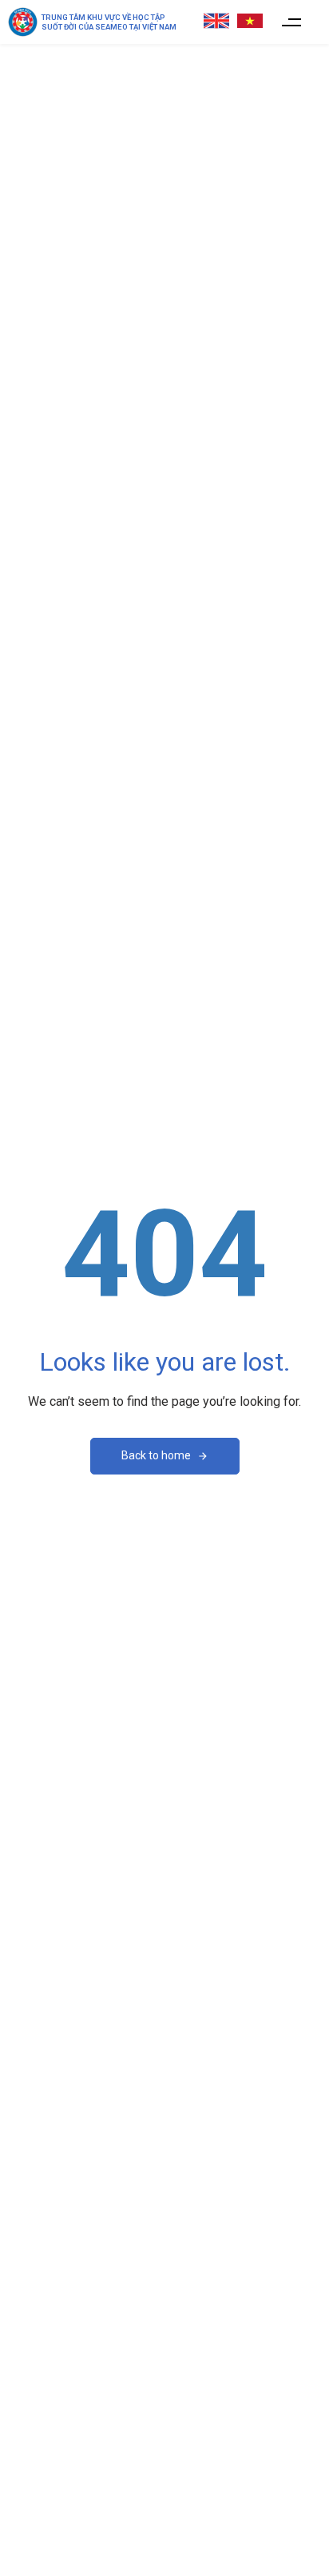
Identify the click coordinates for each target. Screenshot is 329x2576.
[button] (292, 22)
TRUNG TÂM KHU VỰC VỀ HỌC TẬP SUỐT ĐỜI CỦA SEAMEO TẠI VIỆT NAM (109, 22)
